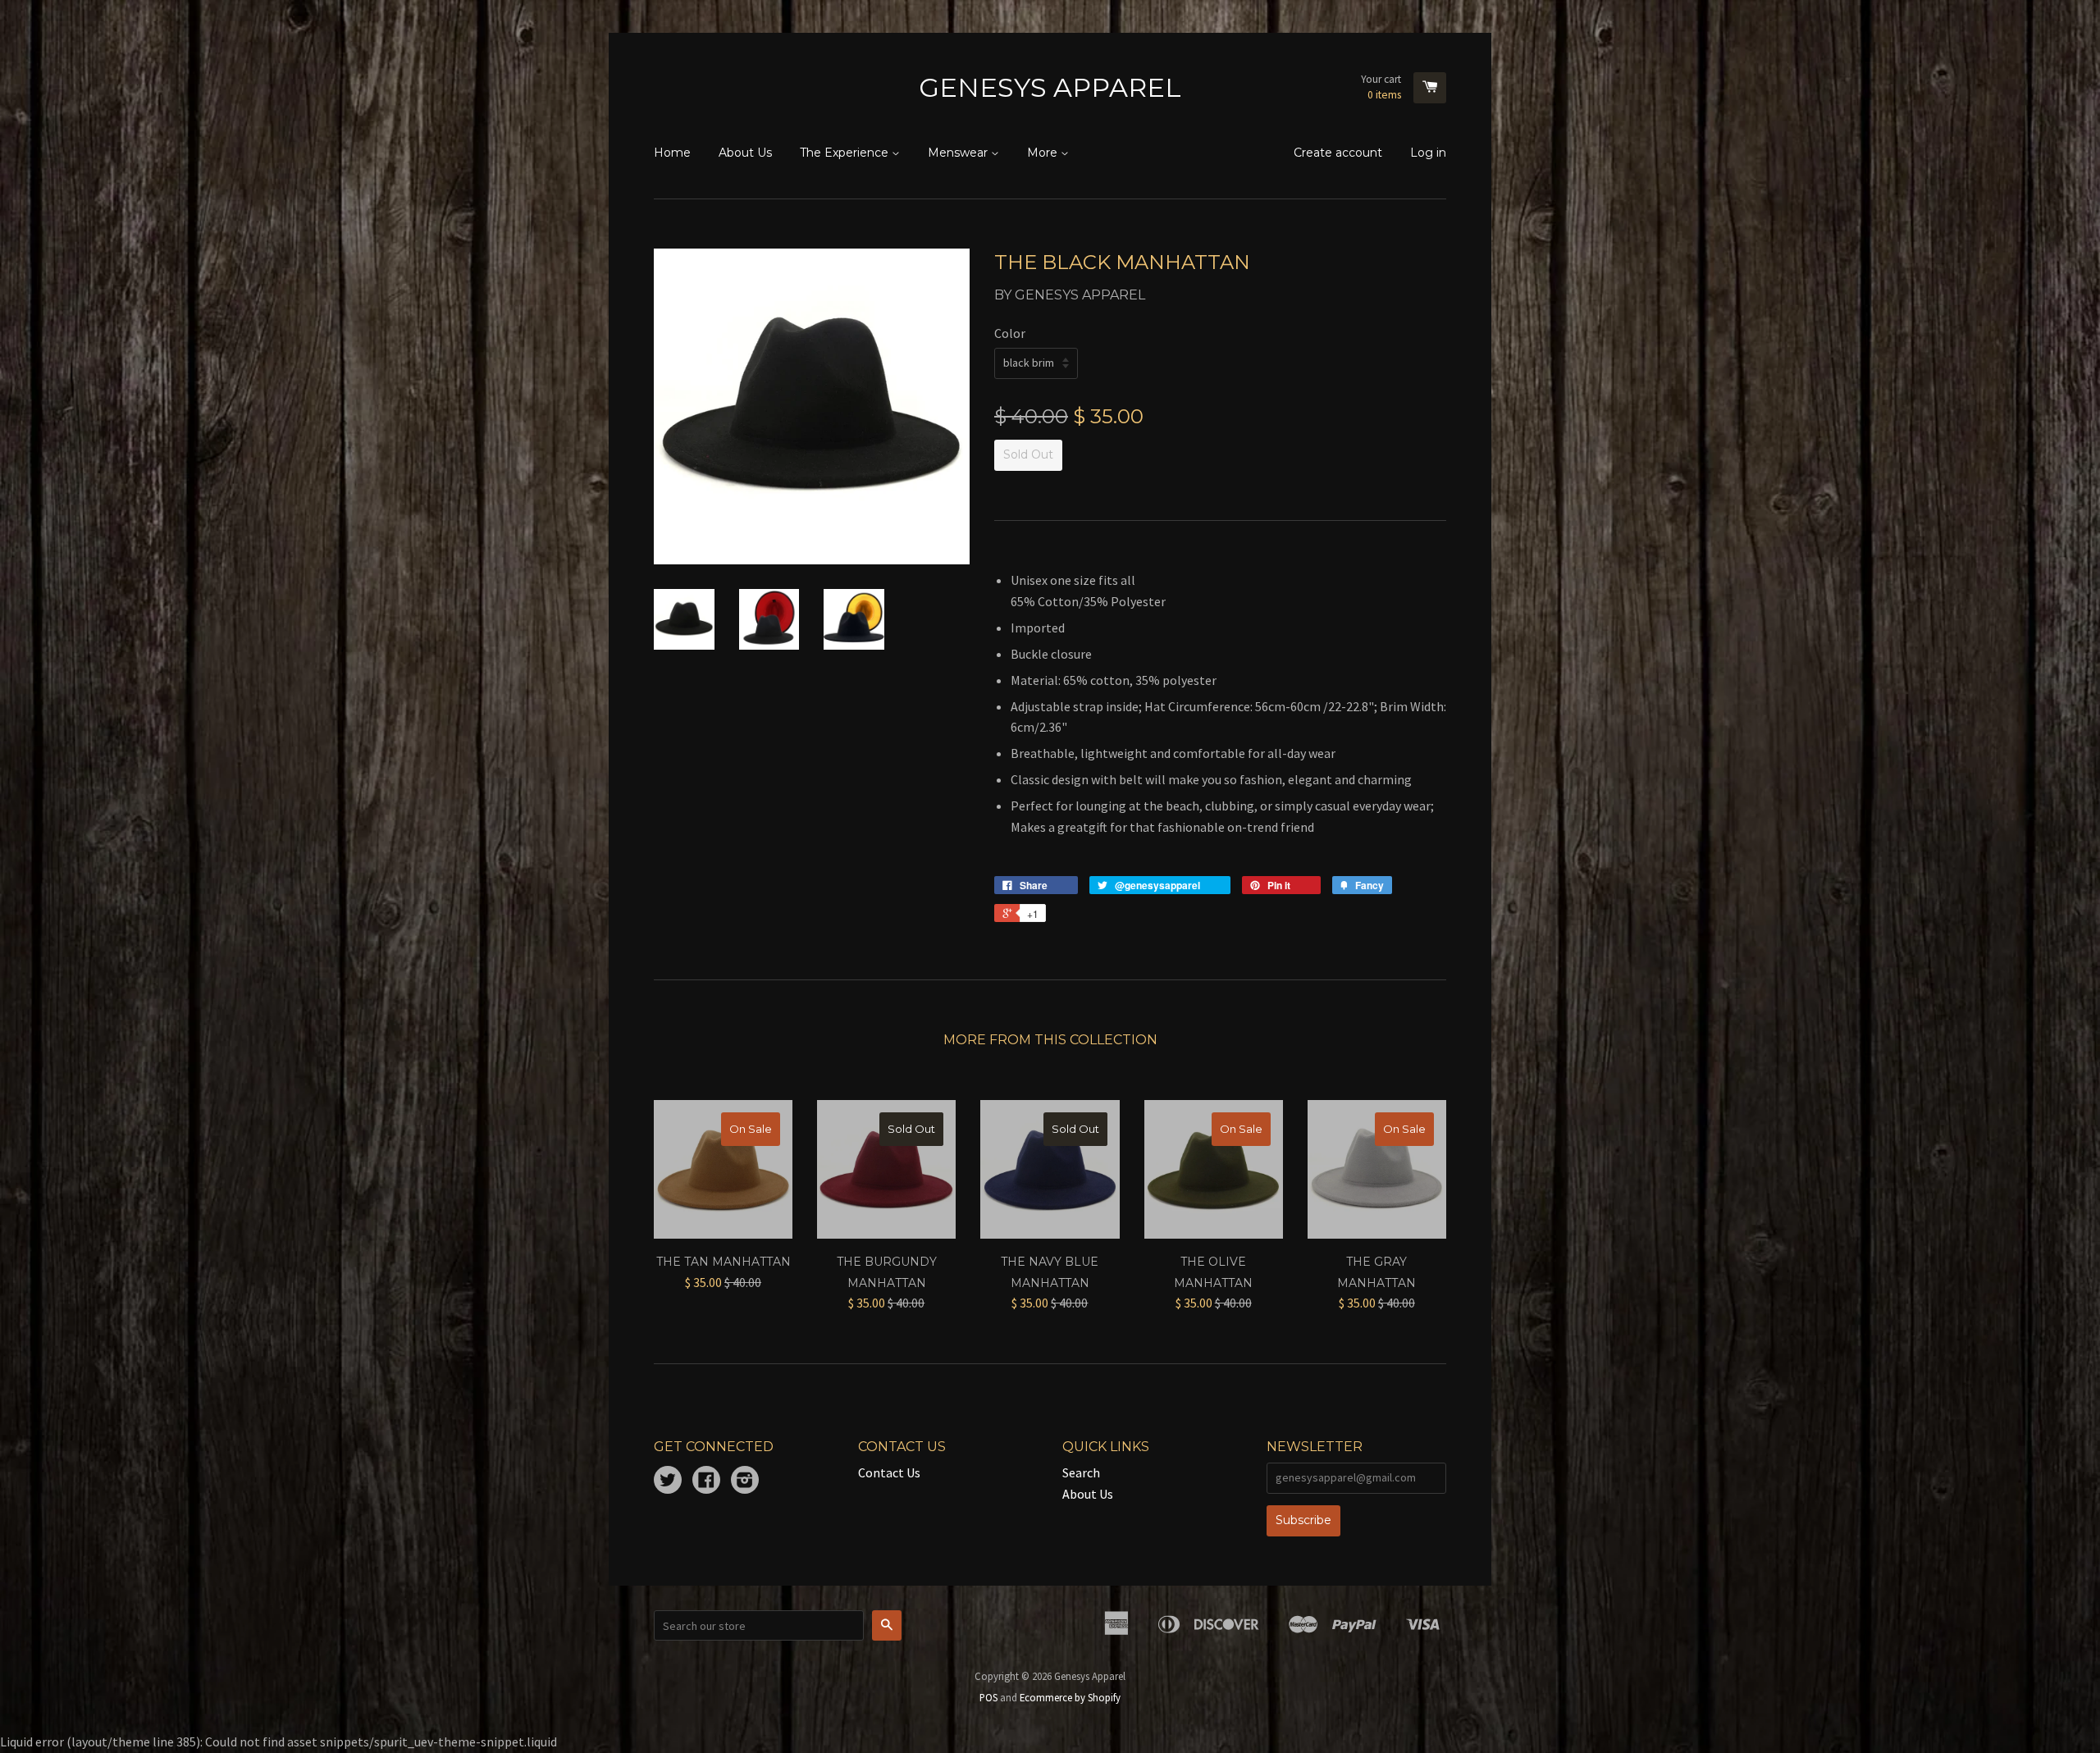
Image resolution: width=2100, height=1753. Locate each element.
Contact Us (889, 1472)
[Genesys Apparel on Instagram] (745, 1481)
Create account (1338, 153)
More (1044, 153)
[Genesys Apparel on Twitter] (668, 1481)
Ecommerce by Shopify (1070, 1697)
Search (1081, 1472)
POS (988, 1697)
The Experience (846, 153)
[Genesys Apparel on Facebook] (706, 1481)
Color (1010, 333)
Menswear (959, 153)
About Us (745, 153)
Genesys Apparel (1050, 87)
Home (672, 153)
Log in (1428, 153)
